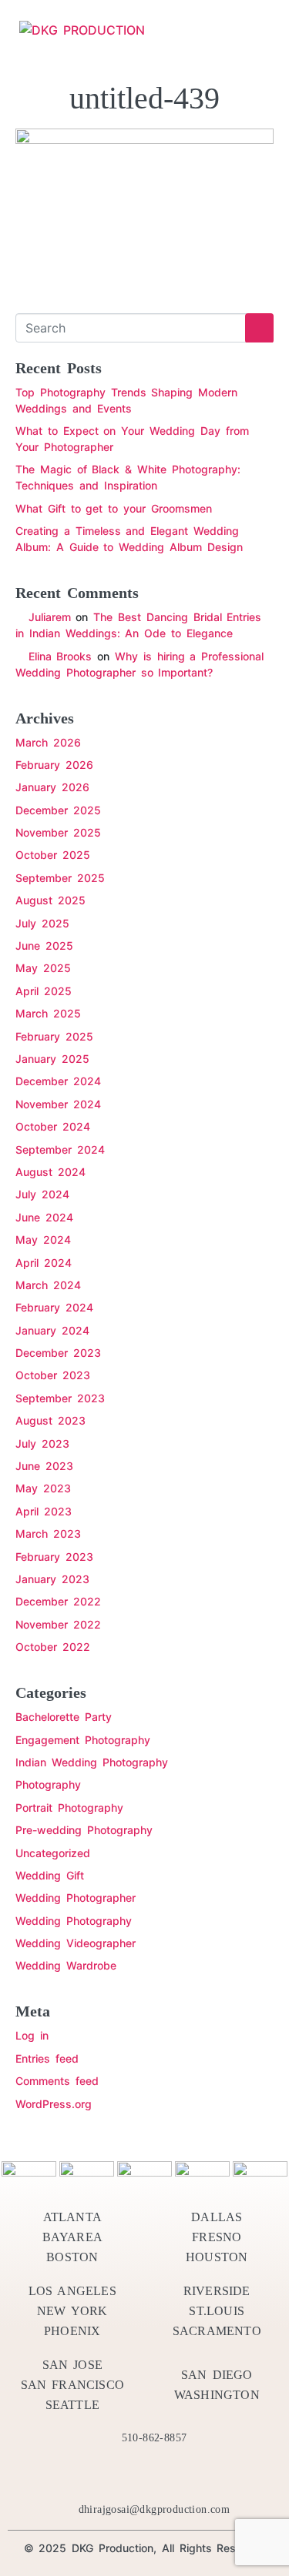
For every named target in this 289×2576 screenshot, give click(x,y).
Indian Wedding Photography (92, 1762)
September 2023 (60, 1398)
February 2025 (54, 1036)
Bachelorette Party (64, 1717)
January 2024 (52, 1330)
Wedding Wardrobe (66, 1965)
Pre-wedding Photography (84, 1830)
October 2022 (53, 1647)
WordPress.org (54, 2104)
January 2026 (52, 787)
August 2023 (50, 1420)
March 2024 (48, 1285)
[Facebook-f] (62, 2474)
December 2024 (58, 1081)
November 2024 (58, 1104)
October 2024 (53, 1126)
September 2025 (60, 878)
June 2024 (44, 1217)
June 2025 (44, 946)
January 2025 (52, 1059)
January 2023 (52, 1579)
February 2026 (54, 765)
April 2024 (44, 1263)
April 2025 (44, 991)
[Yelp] (117, 2474)
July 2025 (42, 923)
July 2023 (42, 1443)
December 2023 (58, 1353)
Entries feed (47, 2058)
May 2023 (43, 1488)
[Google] (228, 2474)
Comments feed (57, 2081)
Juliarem (50, 617)
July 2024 (42, 1194)
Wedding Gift (50, 1875)
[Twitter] (89, 2474)
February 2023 (54, 1557)
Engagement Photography (83, 1740)
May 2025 (43, 968)
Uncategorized (53, 1853)
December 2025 (58, 810)
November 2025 (58, 832)
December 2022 (58, 1601)
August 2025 (50, 900)
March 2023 (48, 1534)
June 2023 (44, 1466)
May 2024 (43, 1240)
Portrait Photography (69, 1808)
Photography (48, 1784)
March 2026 (48, 742)
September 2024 (60, 1149)
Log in (32, 2035)
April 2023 (44, 1511)
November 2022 (58, 1624)
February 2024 (54, 1307)
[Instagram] (200, 2474)
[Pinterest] (145, 2474)
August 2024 (50, 1172)
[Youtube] (173, 2474)
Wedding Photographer (76, 1898)
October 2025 (53, 855)
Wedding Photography (74, 1921)
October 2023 (53, 1375)
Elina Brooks (60, 656)
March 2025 (48, 1013)
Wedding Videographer (76, 1943)
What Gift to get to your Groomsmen (114, 508)
